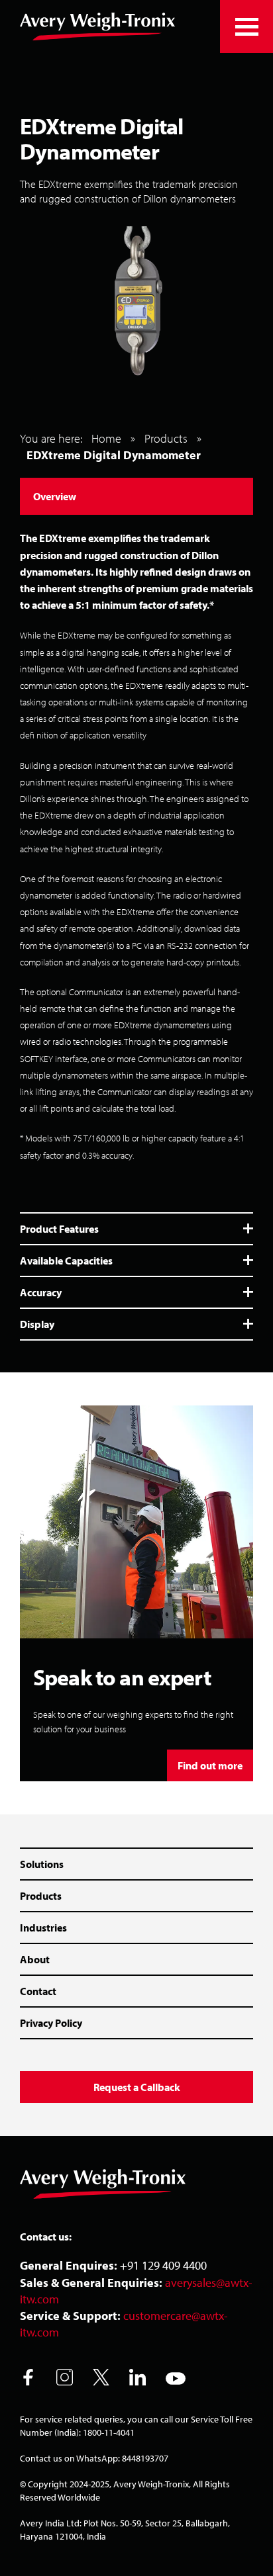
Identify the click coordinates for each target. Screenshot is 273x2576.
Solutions (42, 1864)
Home (106, 438)
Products (166, 438)
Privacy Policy (51, 2023)
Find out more (210, 1765)
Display (37, 1324)
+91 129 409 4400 (163, 2265)
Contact (38, 1991)
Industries (43, 1928)
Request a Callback (137, 2087)
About (35, 1959)
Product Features (59, 1229)
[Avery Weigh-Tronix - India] (97, 26)
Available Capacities (66, 1261)
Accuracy (41, 1292)
